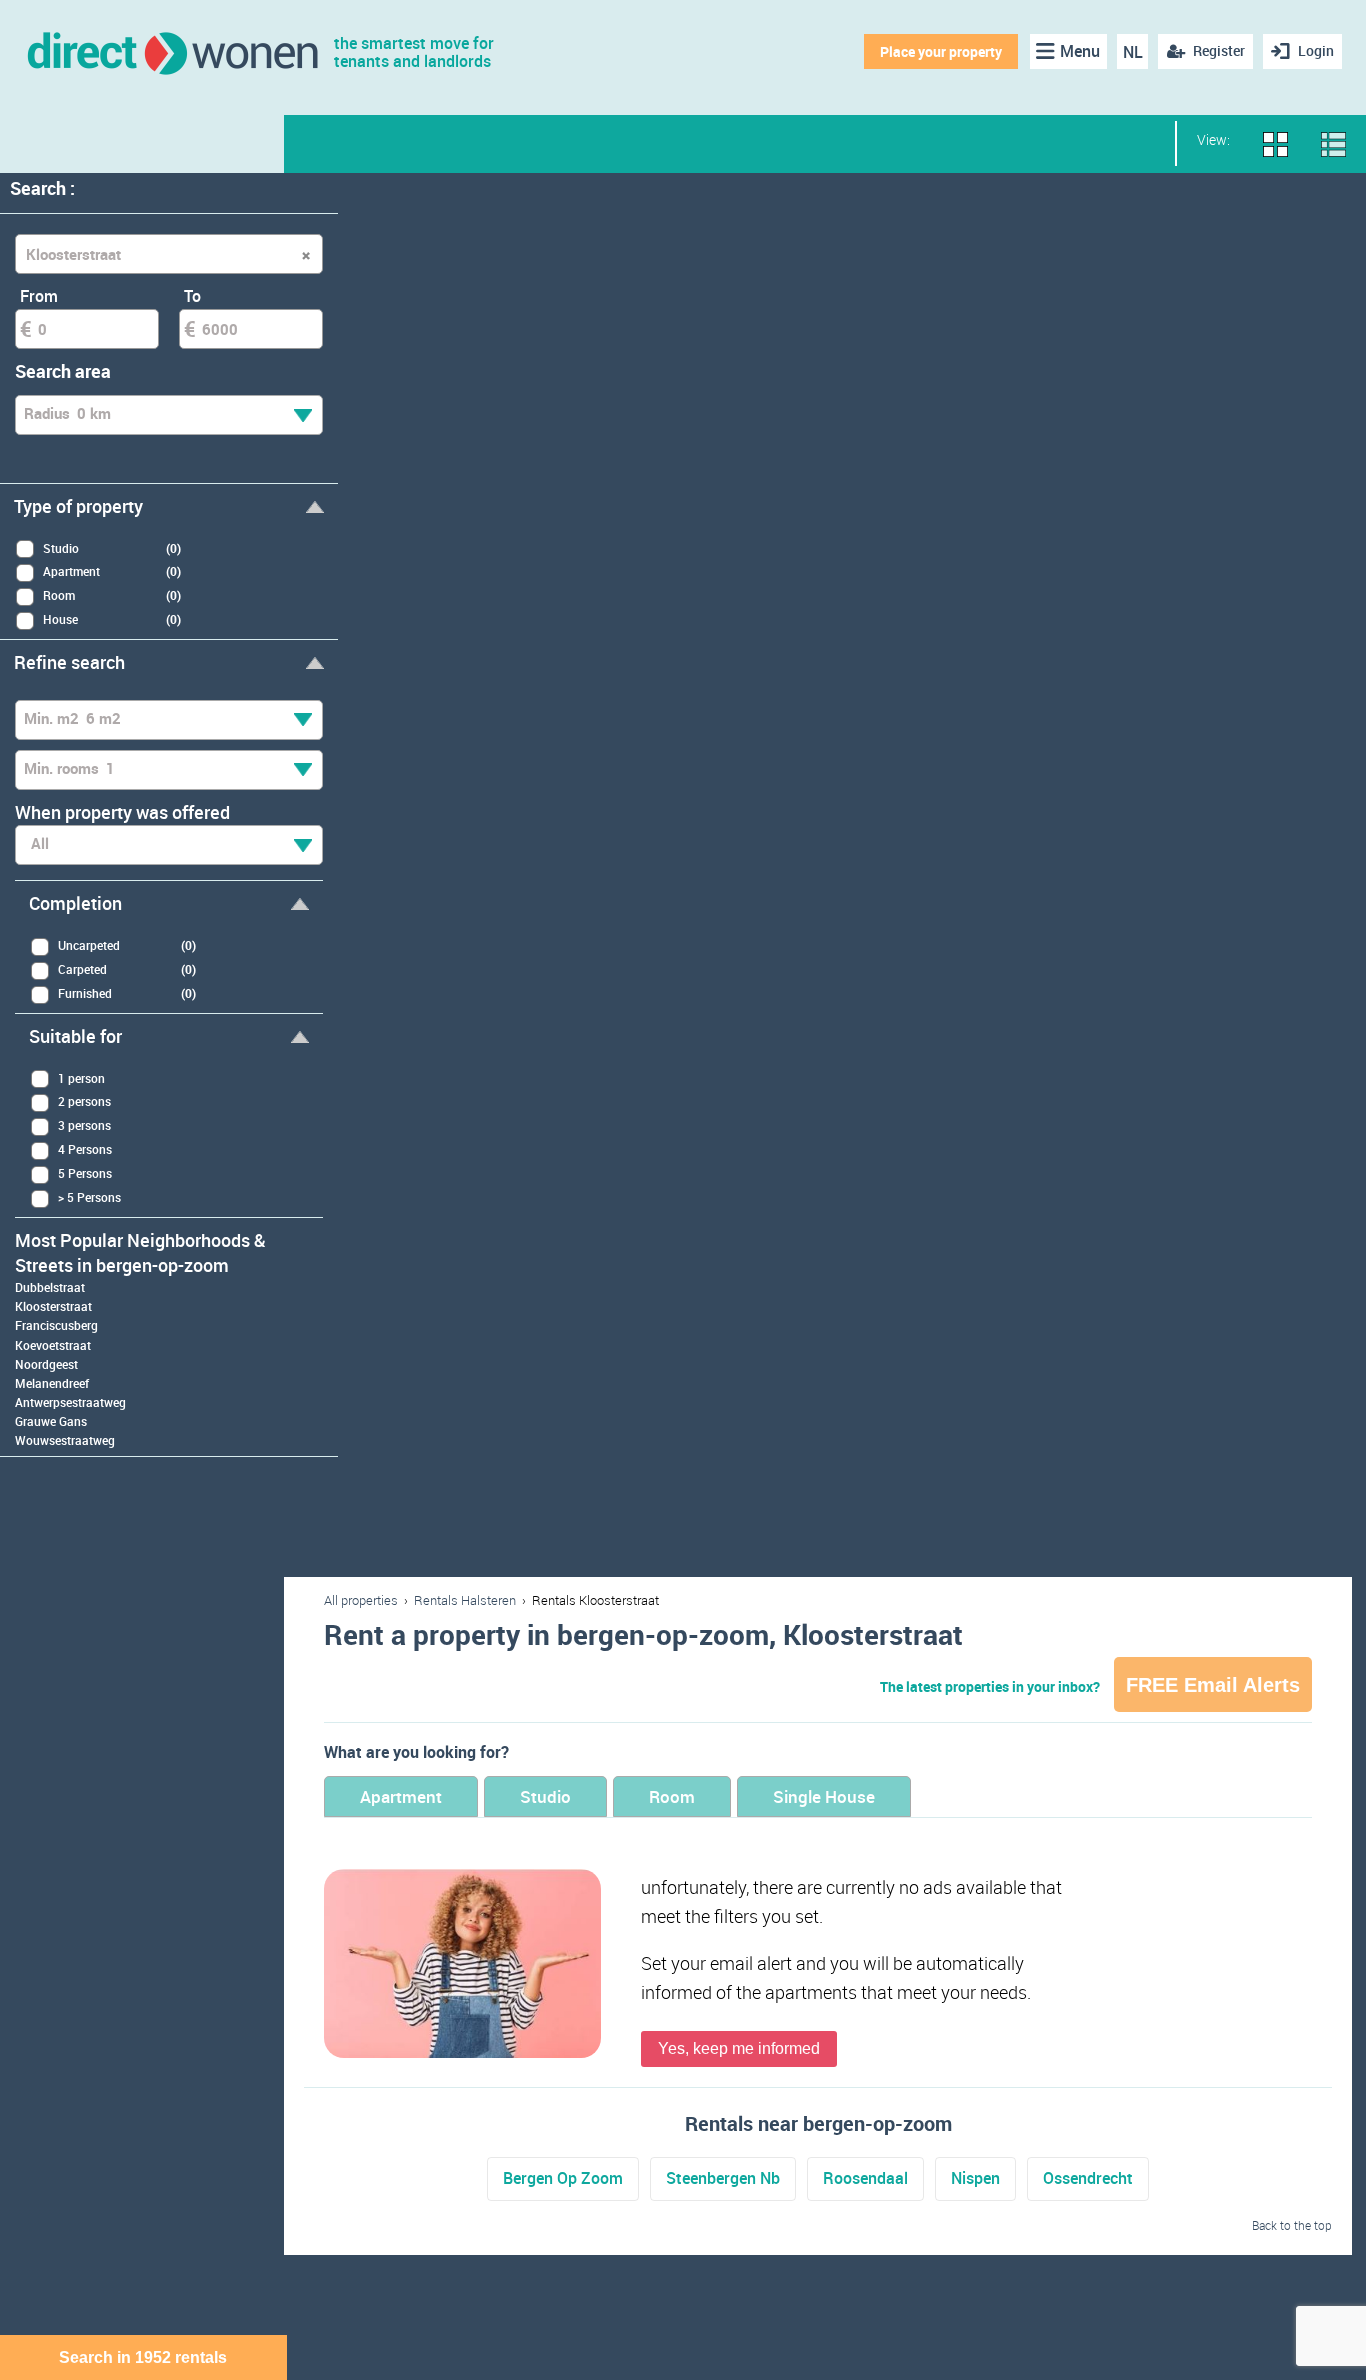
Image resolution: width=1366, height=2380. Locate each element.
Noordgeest (46, 1364)
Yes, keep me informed (739, 2048)
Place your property (941, 51)
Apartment (401, 1796)
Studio (545, 1796)
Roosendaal (865, 2178)
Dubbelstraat (50, 1287)
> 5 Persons (89, 1197)
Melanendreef (52, 1383)
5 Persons (85, 1173)
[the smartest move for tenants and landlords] (171, 51)
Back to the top (1292, 2225)
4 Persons (85, 1149)
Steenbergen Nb (723, 2178)
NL (1133, 52)
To (192, 296)
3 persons (84, 1125)
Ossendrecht (1088, 2178)
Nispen (975, 2178)
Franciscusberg (56, 1325)
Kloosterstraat (53, 1306)
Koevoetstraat (53, 1345)
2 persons (84, 1101)
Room (672, 1796)
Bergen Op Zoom (563, 2178)
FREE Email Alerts (1213, 1685)
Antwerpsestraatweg (70, 1402)
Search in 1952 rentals (143, 2357)
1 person (81, 1078)
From (39, 296)
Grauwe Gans (51, 1421)
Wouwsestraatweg (65, 1440)
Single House (824, 1796)
